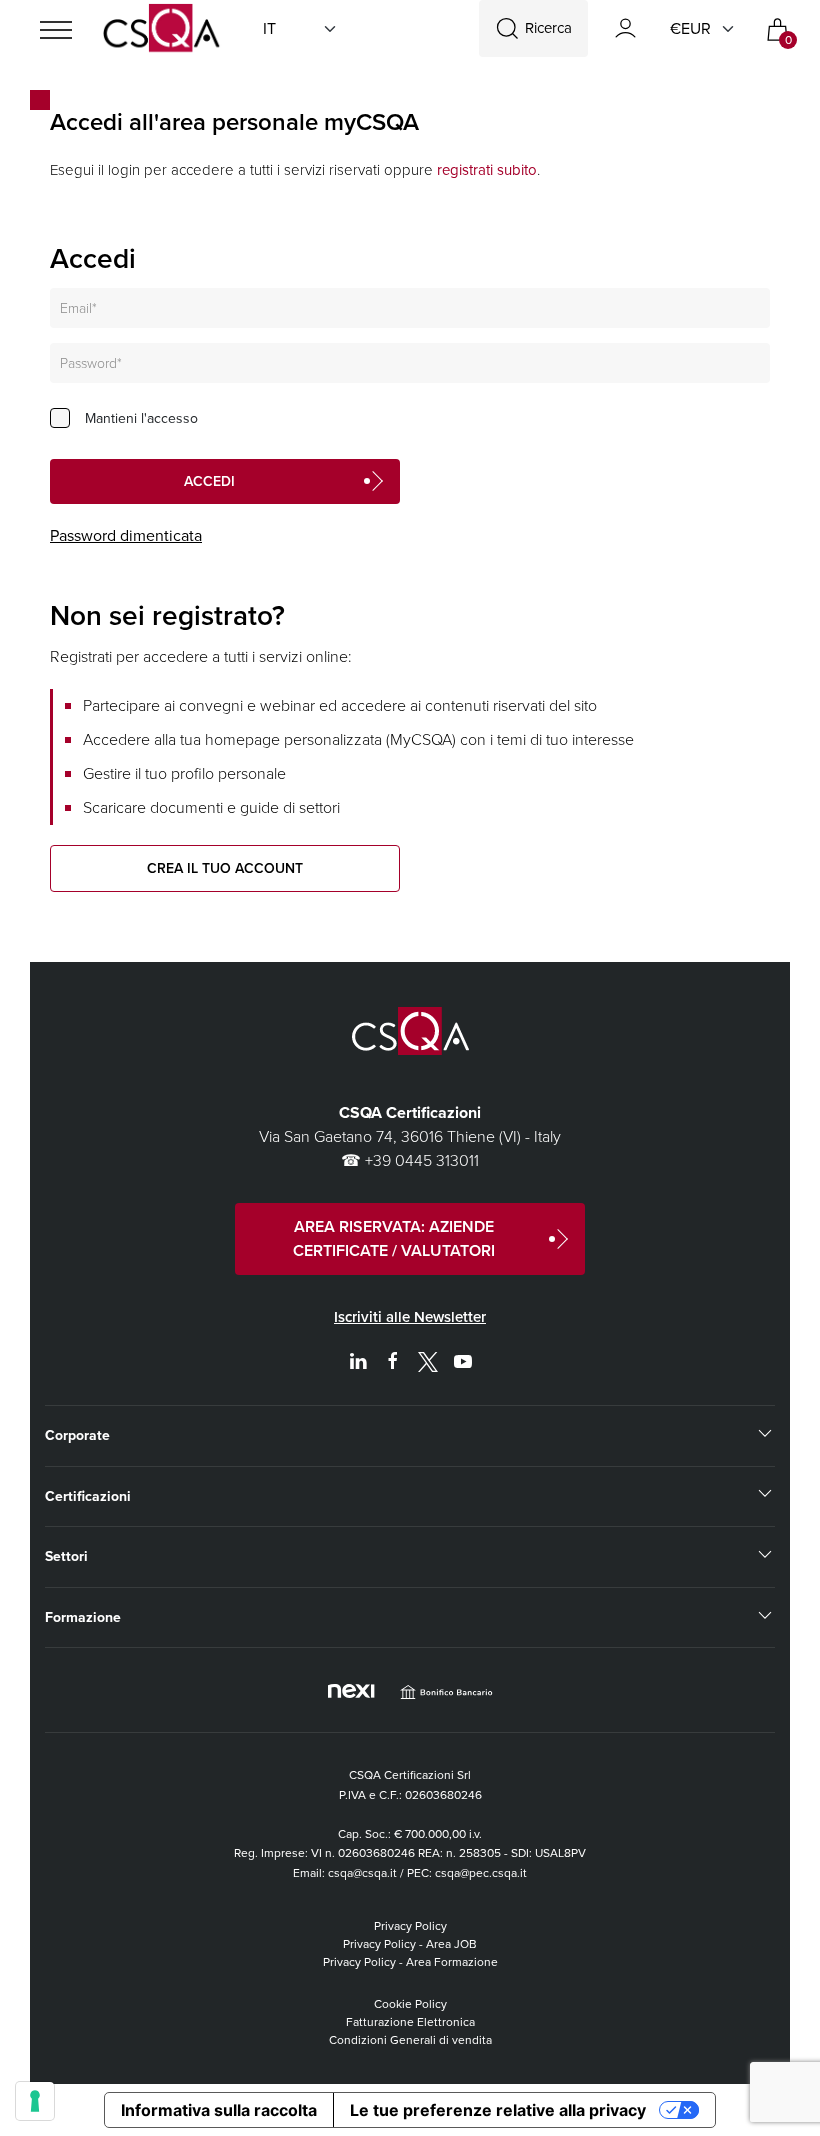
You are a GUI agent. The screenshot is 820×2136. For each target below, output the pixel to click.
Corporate (77, 1435)
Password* (91, 363)
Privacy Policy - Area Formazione (410, 1962)
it (269, 28)
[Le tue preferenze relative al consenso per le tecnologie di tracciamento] (35, 2101)
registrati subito (487, 170)
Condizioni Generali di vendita (410, 2040)
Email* (78, 308)
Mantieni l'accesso (141, 418)
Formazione (83, 1617)
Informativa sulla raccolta (219, 2110)
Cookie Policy (410, 2004)
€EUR (690, 28)
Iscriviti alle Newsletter (410, 1317)
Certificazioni (88, 1496)
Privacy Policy (410, 1926)
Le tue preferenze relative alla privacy (498, 2110)
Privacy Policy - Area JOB (410, 1944)
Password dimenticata (126, 535)
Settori (66, 1556)
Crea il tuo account (225, 868)
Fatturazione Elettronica (410, 2022)
